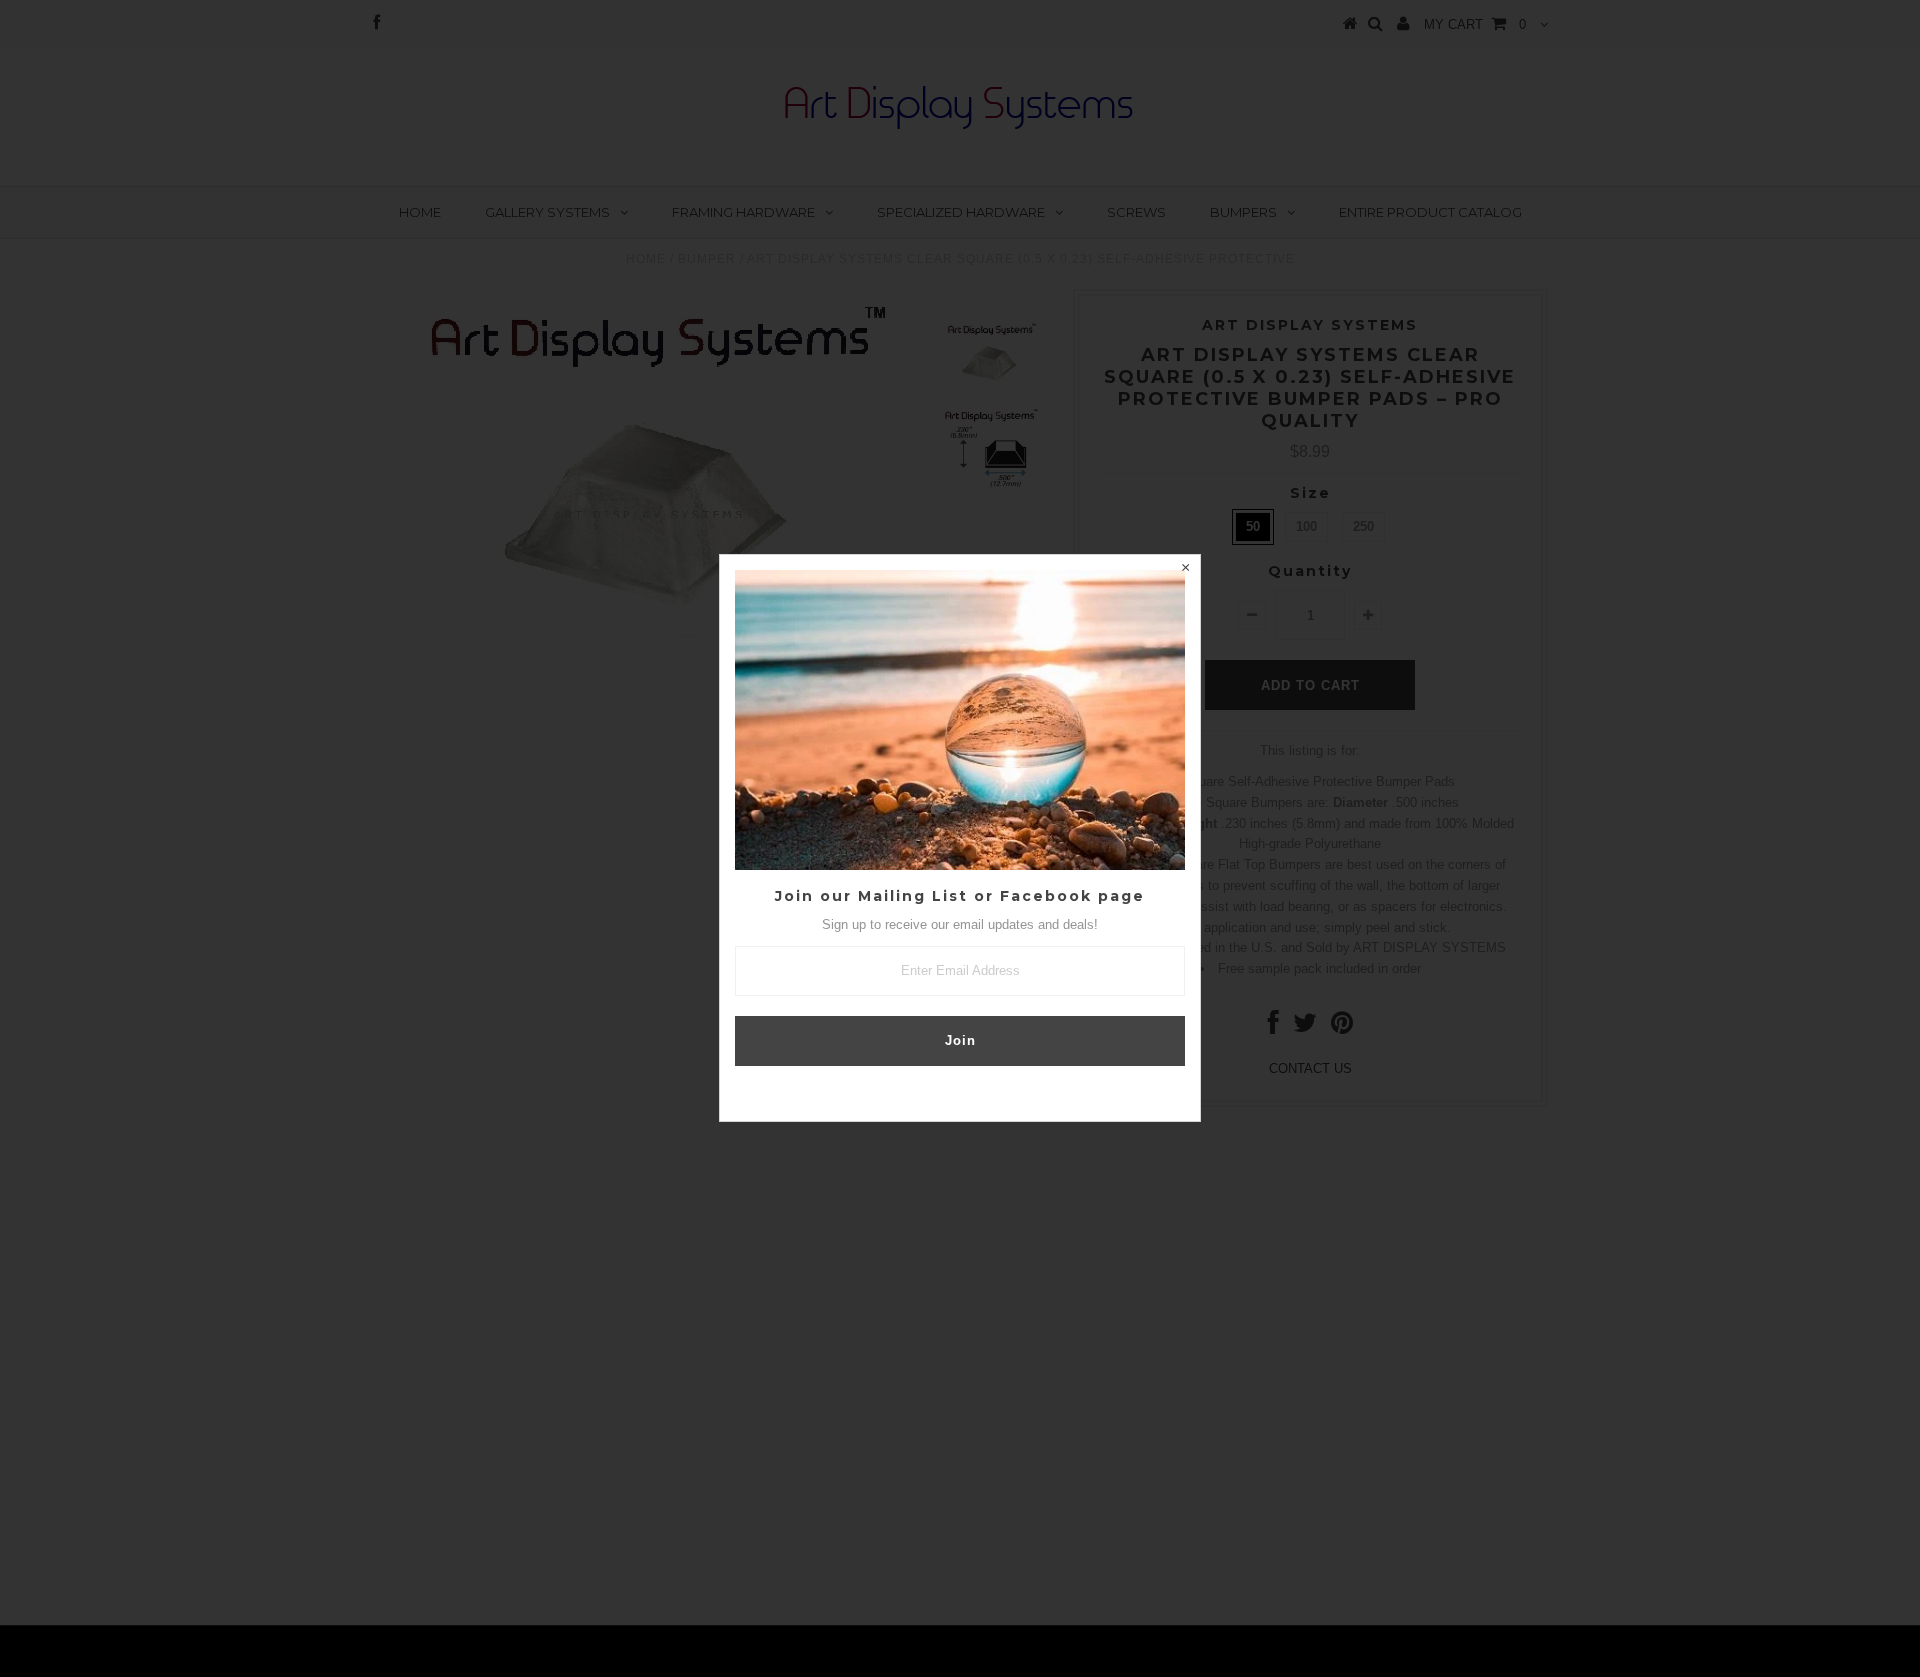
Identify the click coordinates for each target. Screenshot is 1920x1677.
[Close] (1185, 570)
